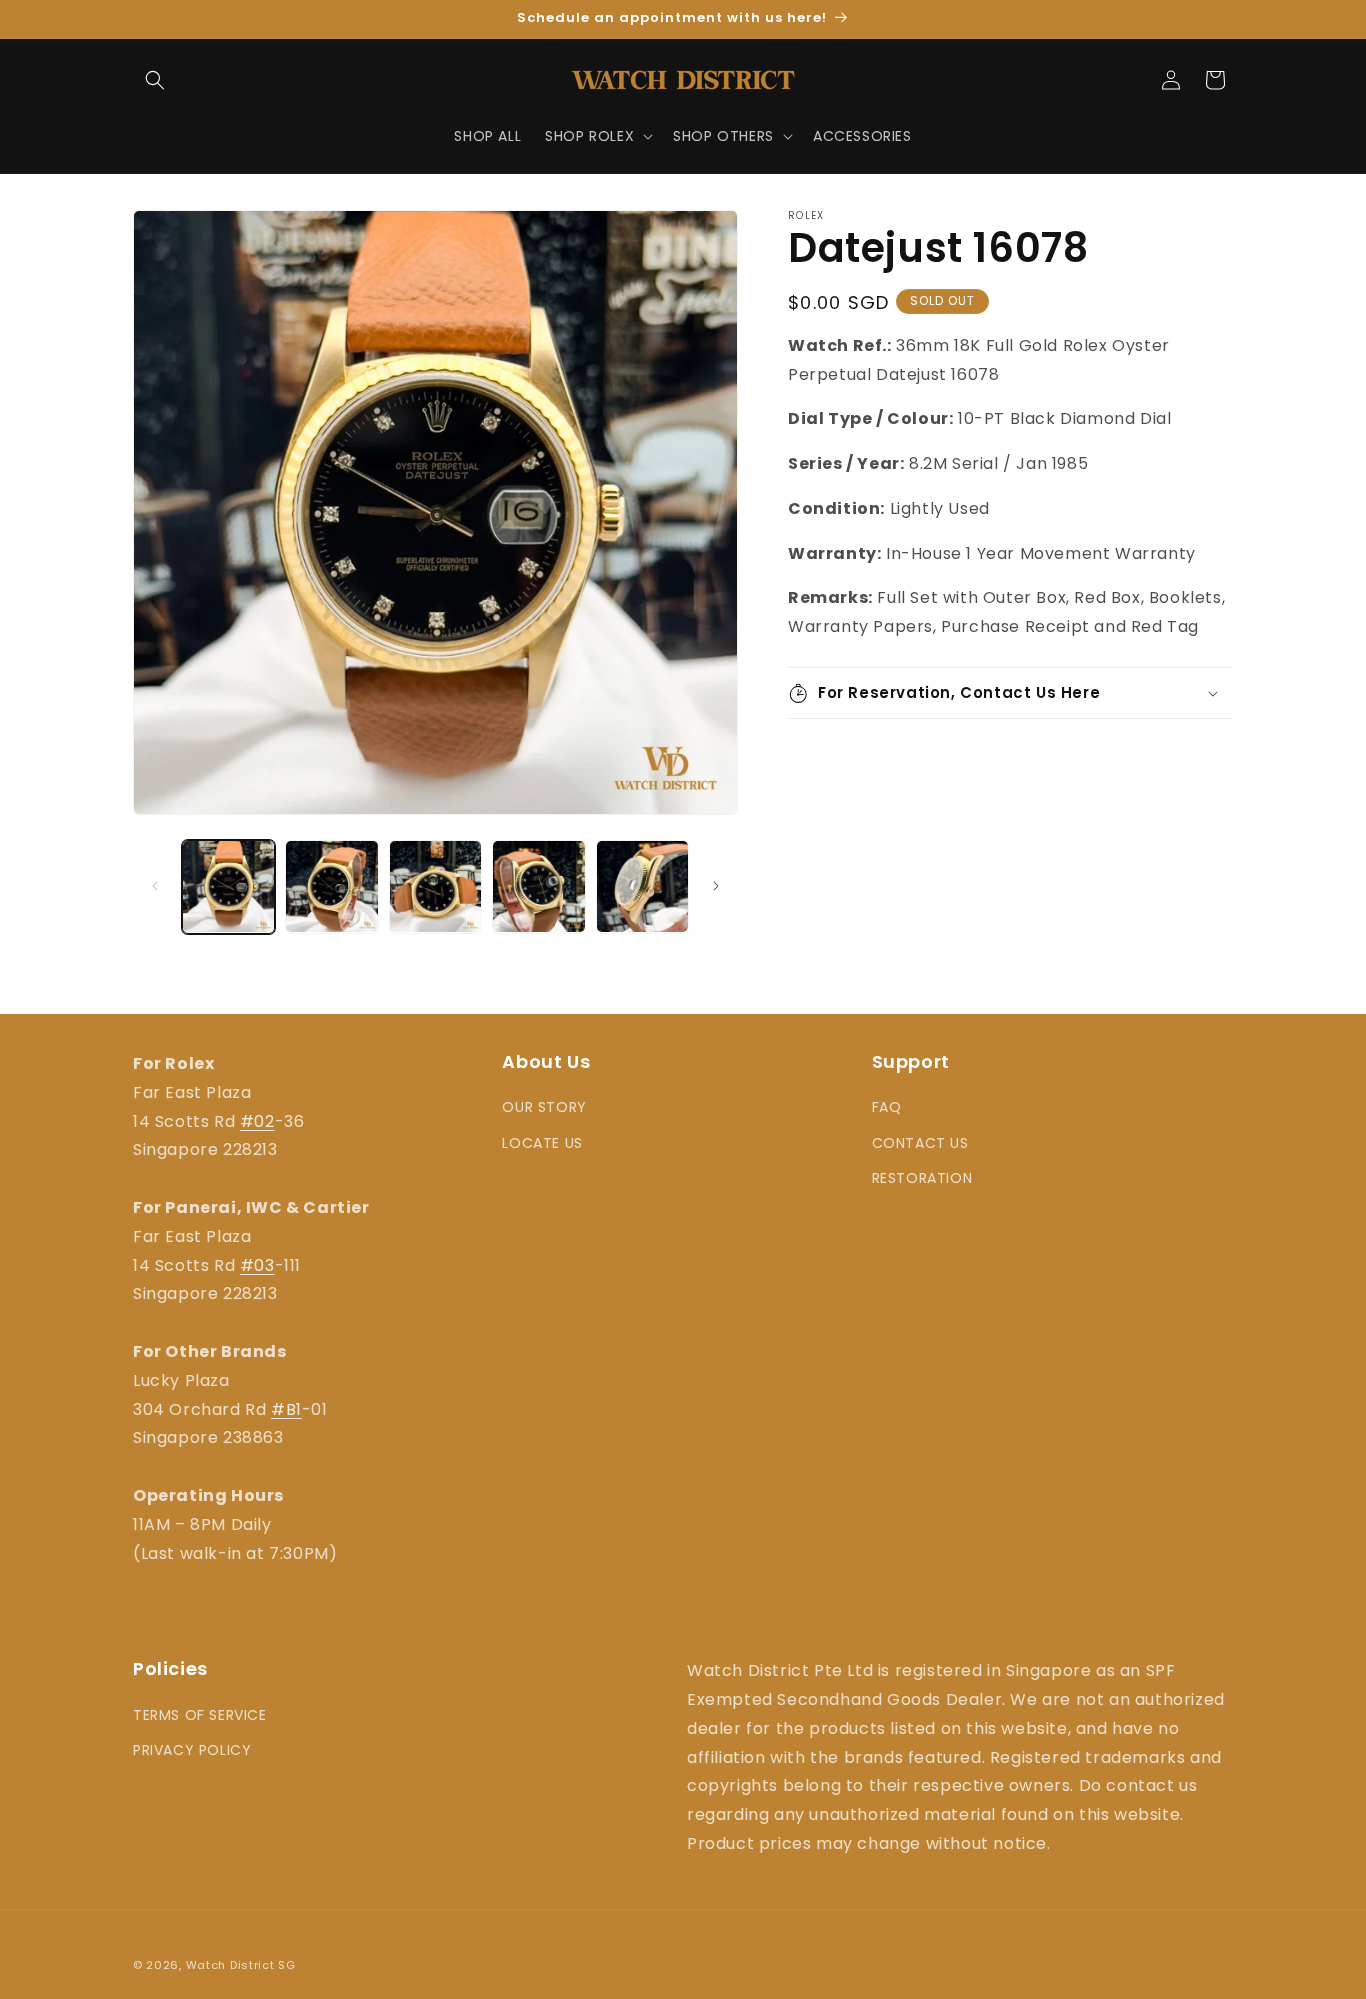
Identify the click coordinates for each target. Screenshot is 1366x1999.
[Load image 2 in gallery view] (331, 886)
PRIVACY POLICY (192, 1750)
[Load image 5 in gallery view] (642, 886)
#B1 (286, 1409)
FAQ (887, 1107)
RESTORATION (922, 1178)
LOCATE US (542, 1143)
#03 (257, 1265)
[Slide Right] (716, 886)
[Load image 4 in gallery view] (538, 886)
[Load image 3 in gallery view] (435, 886)
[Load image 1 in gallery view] (228, 886)
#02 (257, 1121)
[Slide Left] (155, 886)
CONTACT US (920, 1143)
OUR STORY (544, 1107)
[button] (155, 80)
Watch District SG (241, 1965)
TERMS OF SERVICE (200, 1715)
